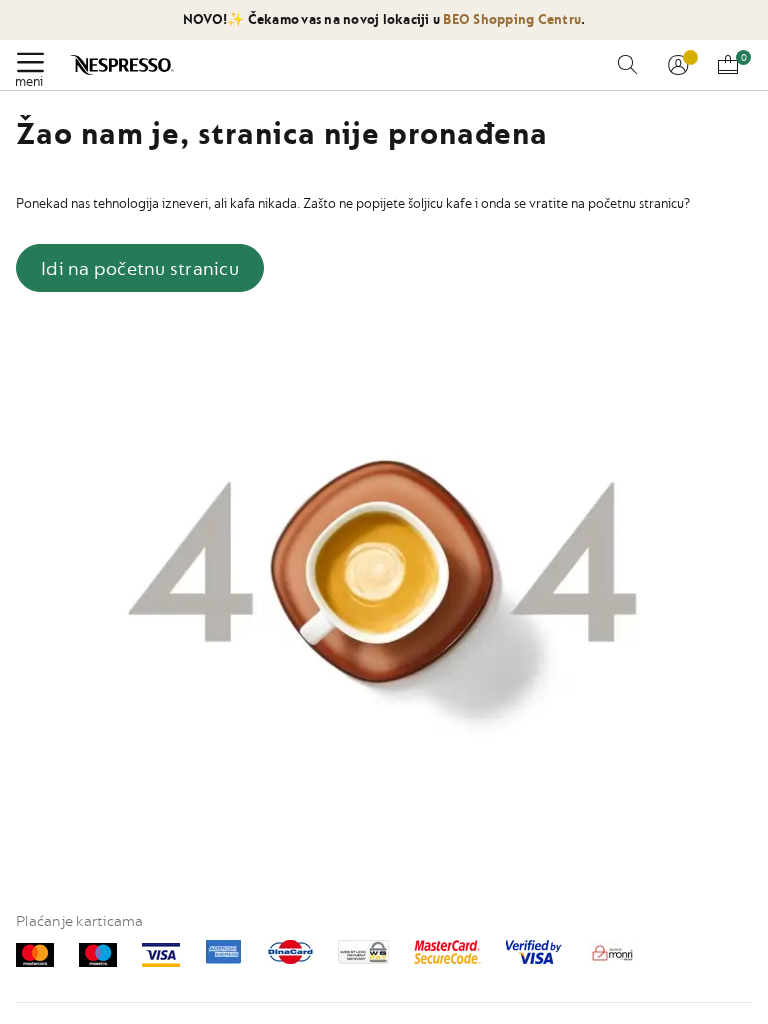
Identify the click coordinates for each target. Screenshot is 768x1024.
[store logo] (122, 65)
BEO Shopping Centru (510, 19)
